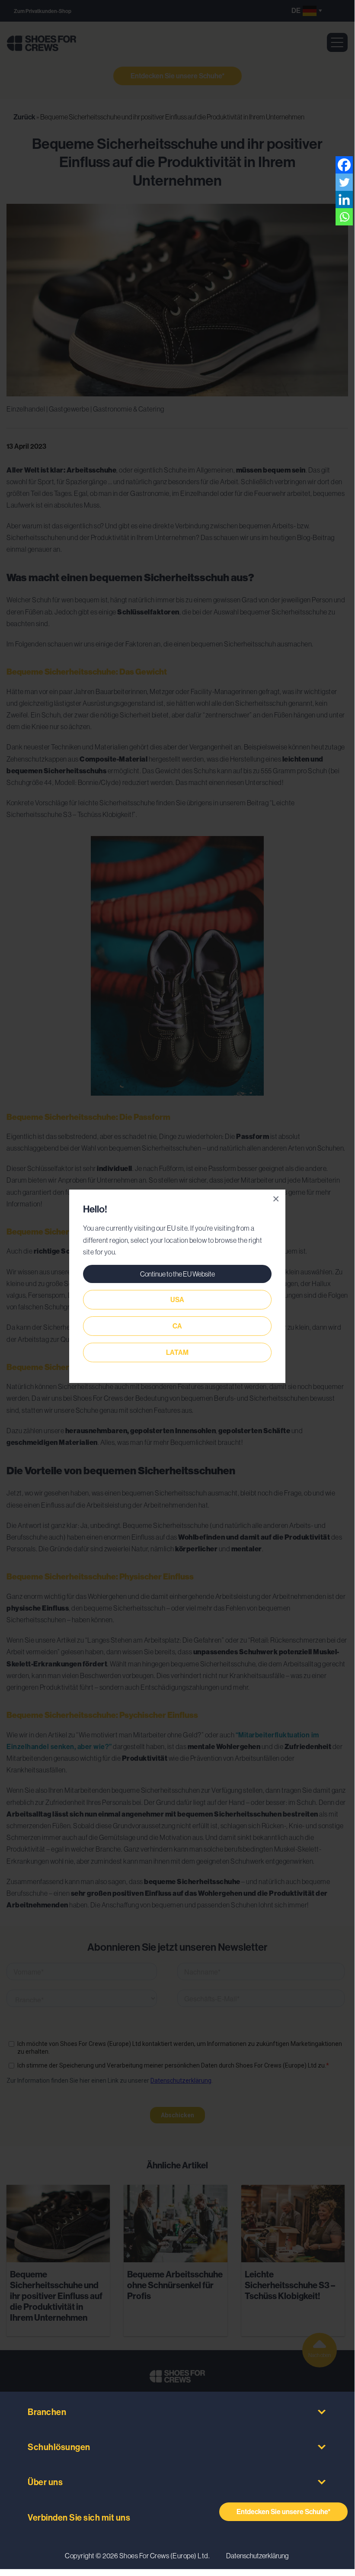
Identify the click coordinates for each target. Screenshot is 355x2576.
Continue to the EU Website (177, 1274)
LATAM (177, 1352)
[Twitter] (344, 182)
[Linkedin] (344, 199)
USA (177, 1300)
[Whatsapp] (344, 217)
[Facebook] (344, 165)
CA (177, 1326)
